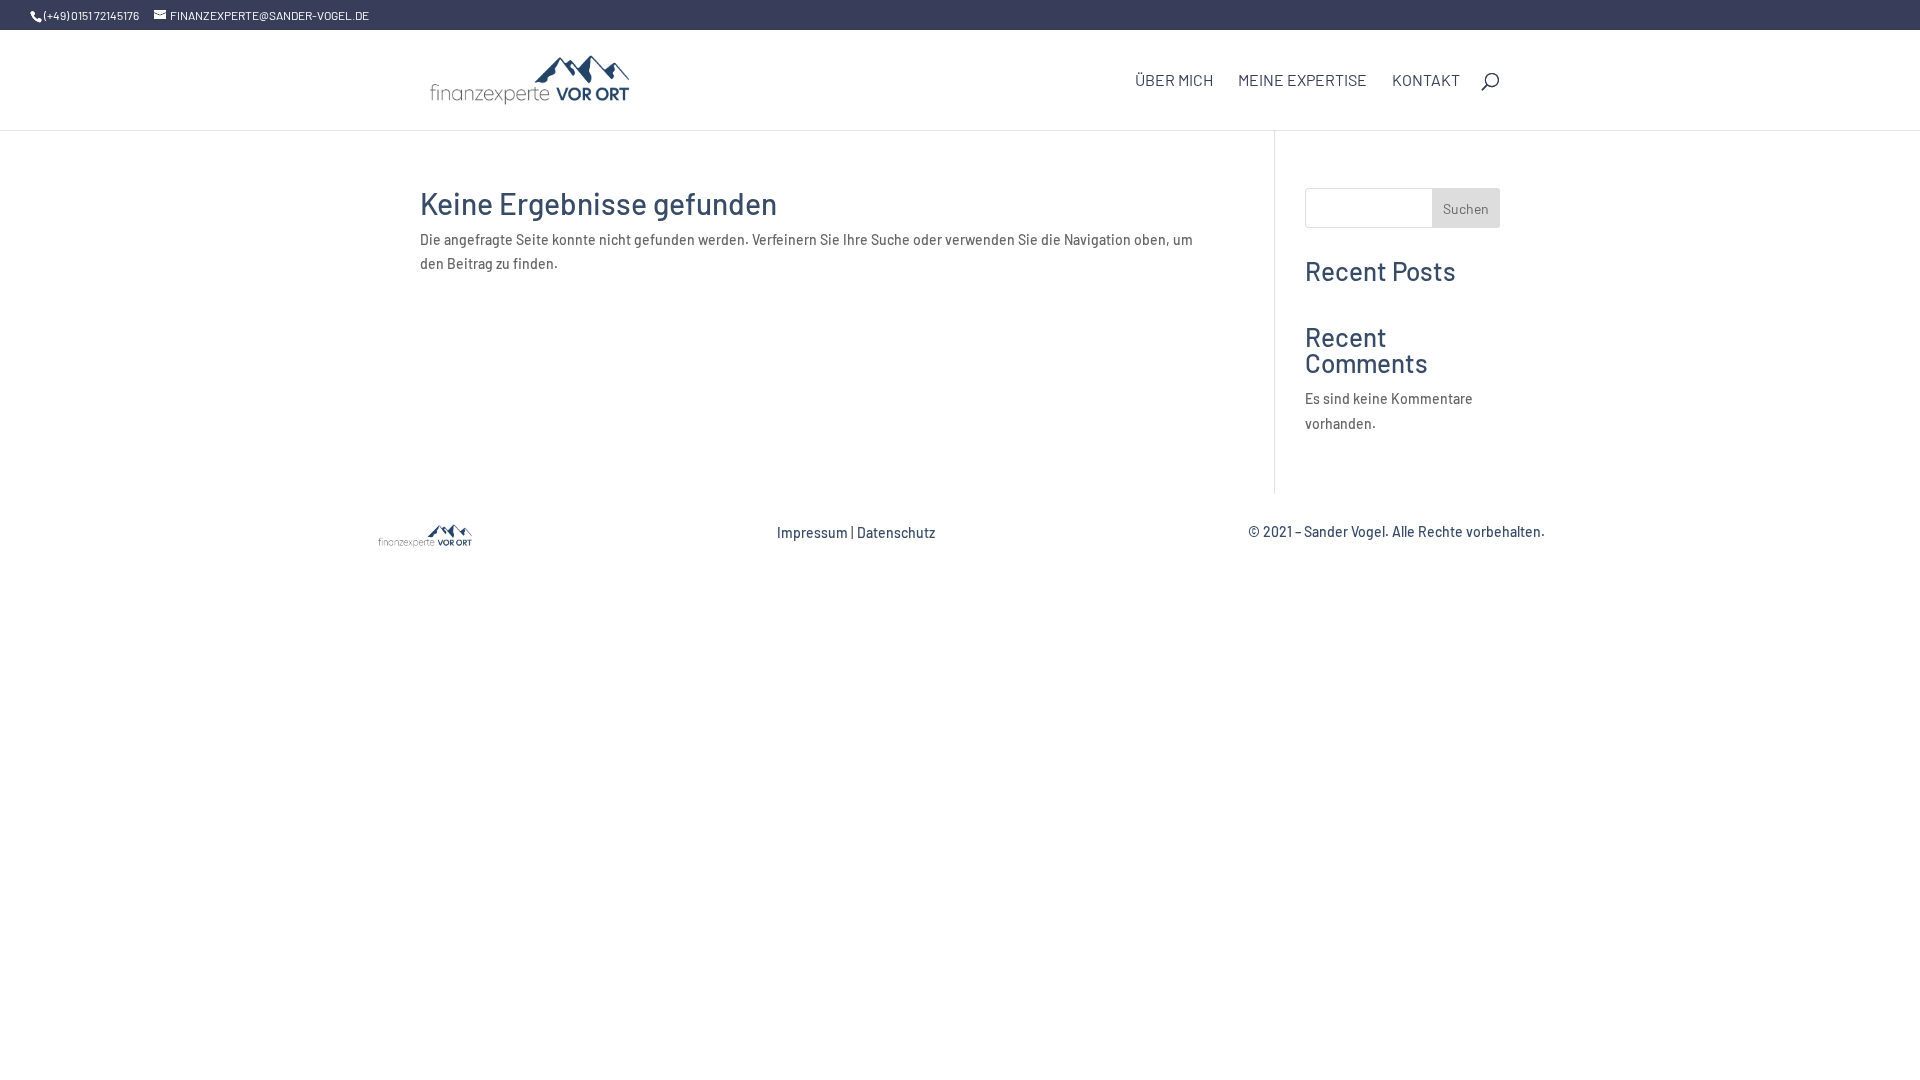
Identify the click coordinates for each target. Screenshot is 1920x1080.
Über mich (1174, 81)
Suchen (1466, 208)
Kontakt (1426, 81)
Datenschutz (896, 532)
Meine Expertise (1302, 81)
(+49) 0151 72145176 (91, 15)
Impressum (812, 532)
